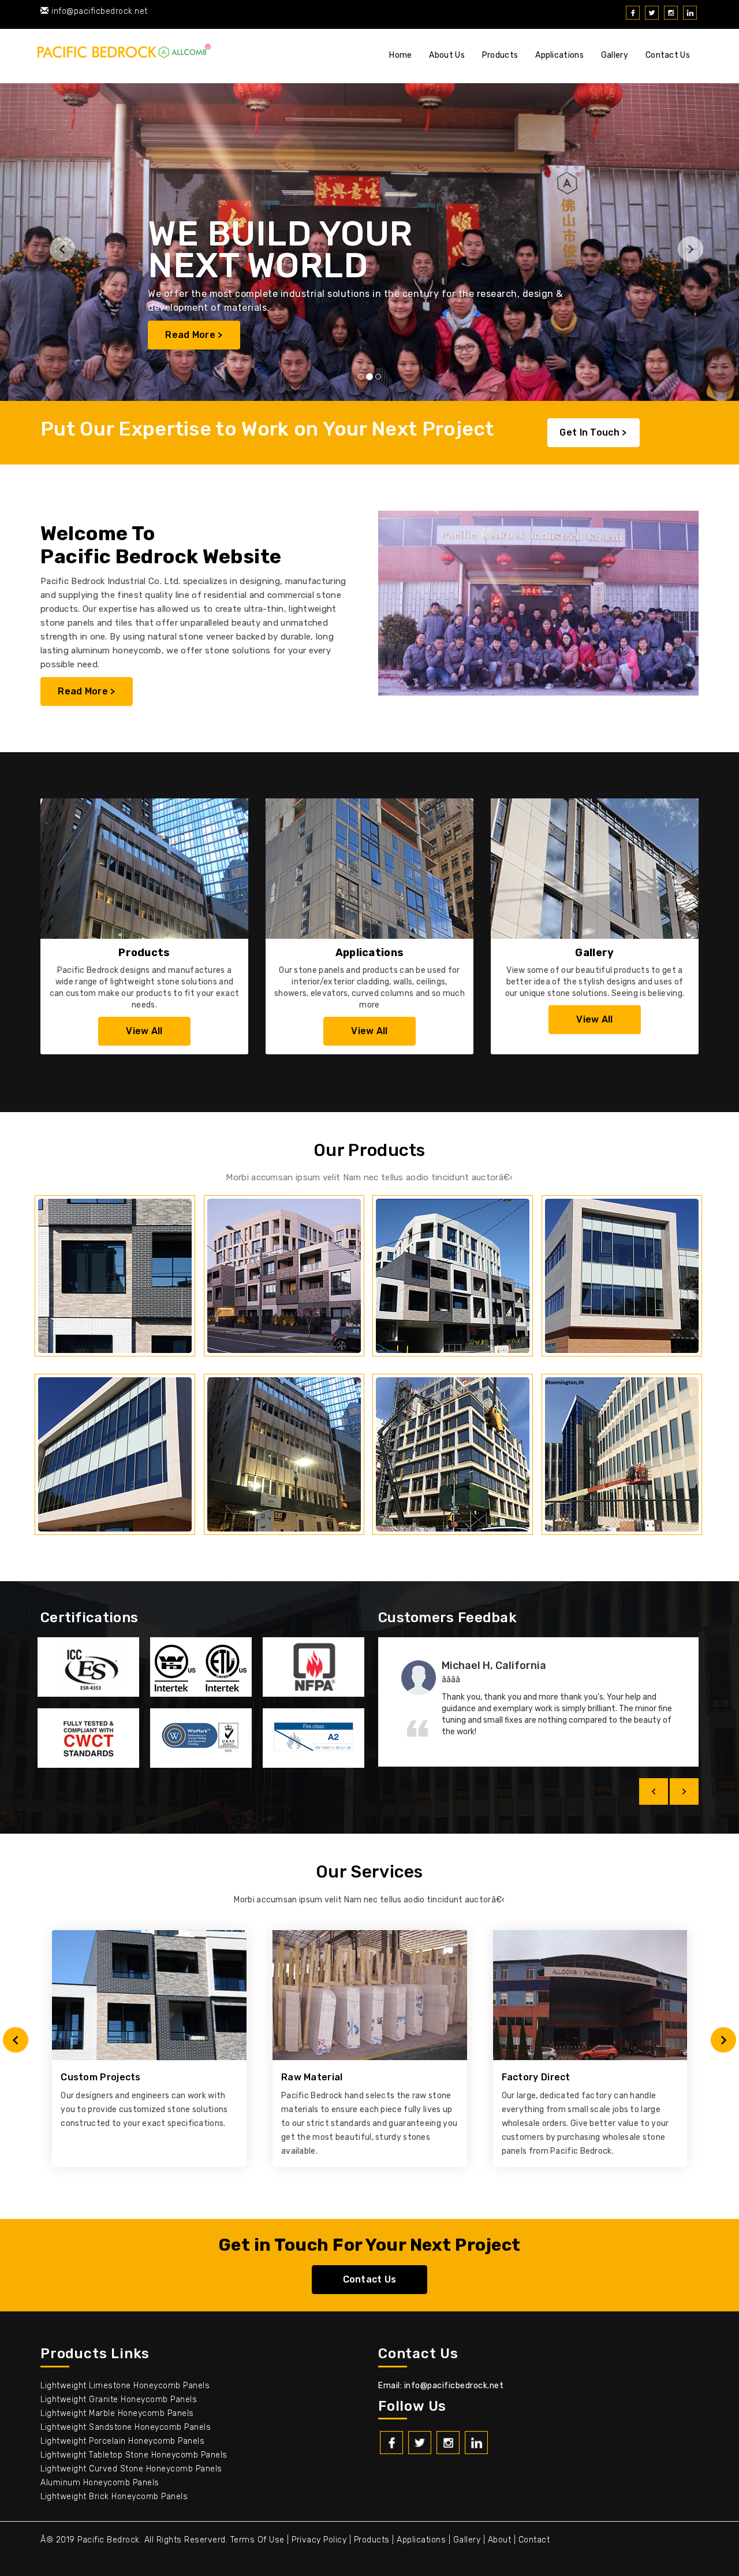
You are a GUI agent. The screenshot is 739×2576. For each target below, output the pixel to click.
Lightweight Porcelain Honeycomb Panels (122, 2441)
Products (500, 55)
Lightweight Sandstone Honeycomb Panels (126, 2427)
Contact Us (668, 55)
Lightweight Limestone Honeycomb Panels (125, 2386)
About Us (447, 55)
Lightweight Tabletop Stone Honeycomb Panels (134, 2455)
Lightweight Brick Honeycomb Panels (114, 2497)
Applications (559, 55)
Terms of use (257, 2540)
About (500, 2540)
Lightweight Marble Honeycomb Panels (117, 2413)
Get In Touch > (593, 432)
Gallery (615, 55)
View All (144, 1031)
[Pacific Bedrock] (124, 53)
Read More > (86, 691)
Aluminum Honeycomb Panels (100, 2483)
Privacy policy (319, 2540)
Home (400, 55)
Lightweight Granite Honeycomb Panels (119, 2400)
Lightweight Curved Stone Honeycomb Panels (131, 2469)
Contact (534, 2540)
